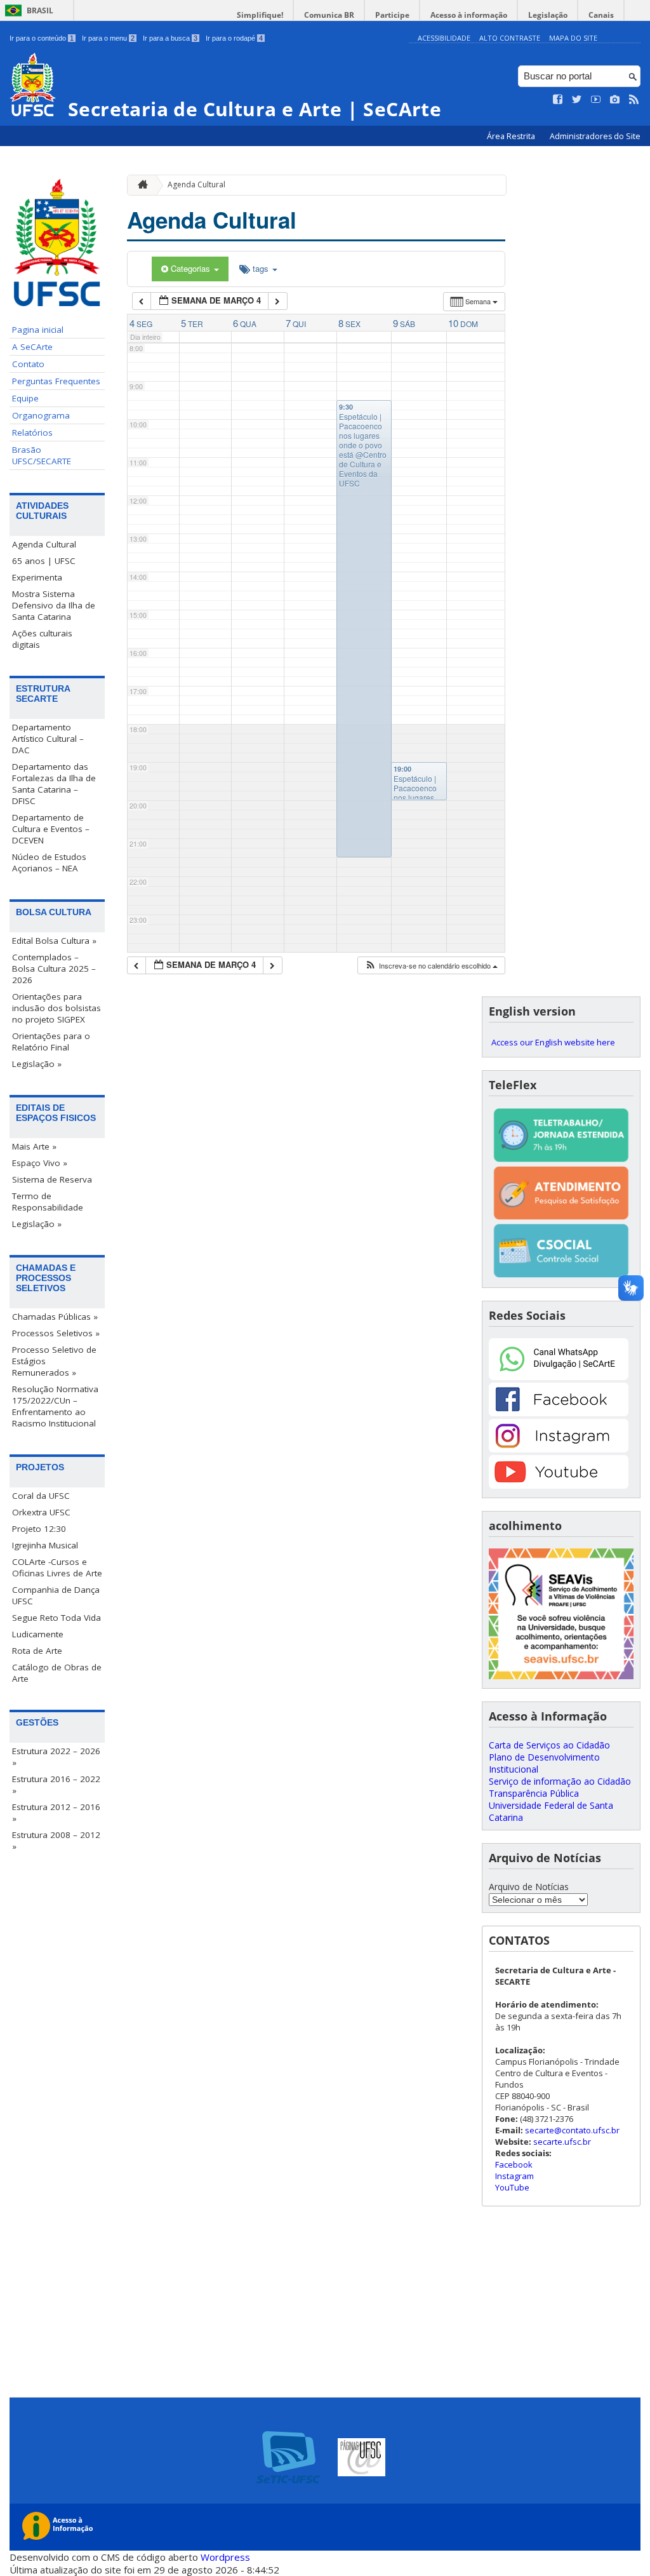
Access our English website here (553, 1042)
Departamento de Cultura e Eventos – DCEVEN (51, 829)
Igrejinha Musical (45, 1545)
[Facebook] (559, 1413)
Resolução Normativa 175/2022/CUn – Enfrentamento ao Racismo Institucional (55, 1406)
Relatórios (32, 433)
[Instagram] (559, 1449)
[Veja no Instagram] (615, 100)
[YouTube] (559, 1485)
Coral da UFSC (41, 1496)
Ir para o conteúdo (42, 38)
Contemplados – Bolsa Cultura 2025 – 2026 (54, 969)
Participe (392, 15)
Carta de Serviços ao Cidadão (549, 1745)
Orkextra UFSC (41, 1512)
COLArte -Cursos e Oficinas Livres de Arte (57, 1567)
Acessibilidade (444, 38)
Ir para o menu (108, 38)
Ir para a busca (170, 38)
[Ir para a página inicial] (140, 185)
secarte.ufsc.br (562, 2142)
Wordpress (225, 2557)
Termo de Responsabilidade (48, 1202)
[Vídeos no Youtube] (596, 100)
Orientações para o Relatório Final (51, 1042)
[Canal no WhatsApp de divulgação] (559, 1377)
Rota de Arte (37, 1651)
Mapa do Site (573, 38)
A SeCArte (32, 347)
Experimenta (37, 577)
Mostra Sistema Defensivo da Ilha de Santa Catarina (54, 605)
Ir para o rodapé (234, 38)
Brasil (40, 10)
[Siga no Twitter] (577, 100)
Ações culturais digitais (42, 639)
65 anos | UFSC (44, 561)
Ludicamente (38, 1634)
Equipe (25, 398)
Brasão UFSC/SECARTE (42, 455)
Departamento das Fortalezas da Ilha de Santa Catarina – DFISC (54, 784)
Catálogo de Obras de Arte (57, 1673)
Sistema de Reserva (52, 1179)
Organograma (41, 415)
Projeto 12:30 (39, 1529)
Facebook (514, 2164)
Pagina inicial (38, 330)
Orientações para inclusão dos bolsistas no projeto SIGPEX (56, 1008)
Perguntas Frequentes (56, 381)
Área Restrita (512, 136)
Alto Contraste (510, 38)
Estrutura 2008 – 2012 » (56, 1841)
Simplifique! (260, 15)
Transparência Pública (534, 1793)
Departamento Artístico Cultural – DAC (48, 739)
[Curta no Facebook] (558, 100)
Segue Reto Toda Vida (56, 1618)
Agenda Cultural (44, 544)
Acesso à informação (469, 15)
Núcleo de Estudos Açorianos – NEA (49, 862)
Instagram (514, 2176)
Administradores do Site (595, 136)
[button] (431, 966)
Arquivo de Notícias (529, 1887)
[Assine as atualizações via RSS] (634, 100)
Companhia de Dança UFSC (56, 1595)
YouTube (512, 2187)
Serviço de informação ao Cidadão (560, 1781)
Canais (601, 15)
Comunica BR (329, 15)
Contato (28, 364)
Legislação (548, 15)
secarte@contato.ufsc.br (572, 2130)
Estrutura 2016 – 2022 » (56, 1785)
